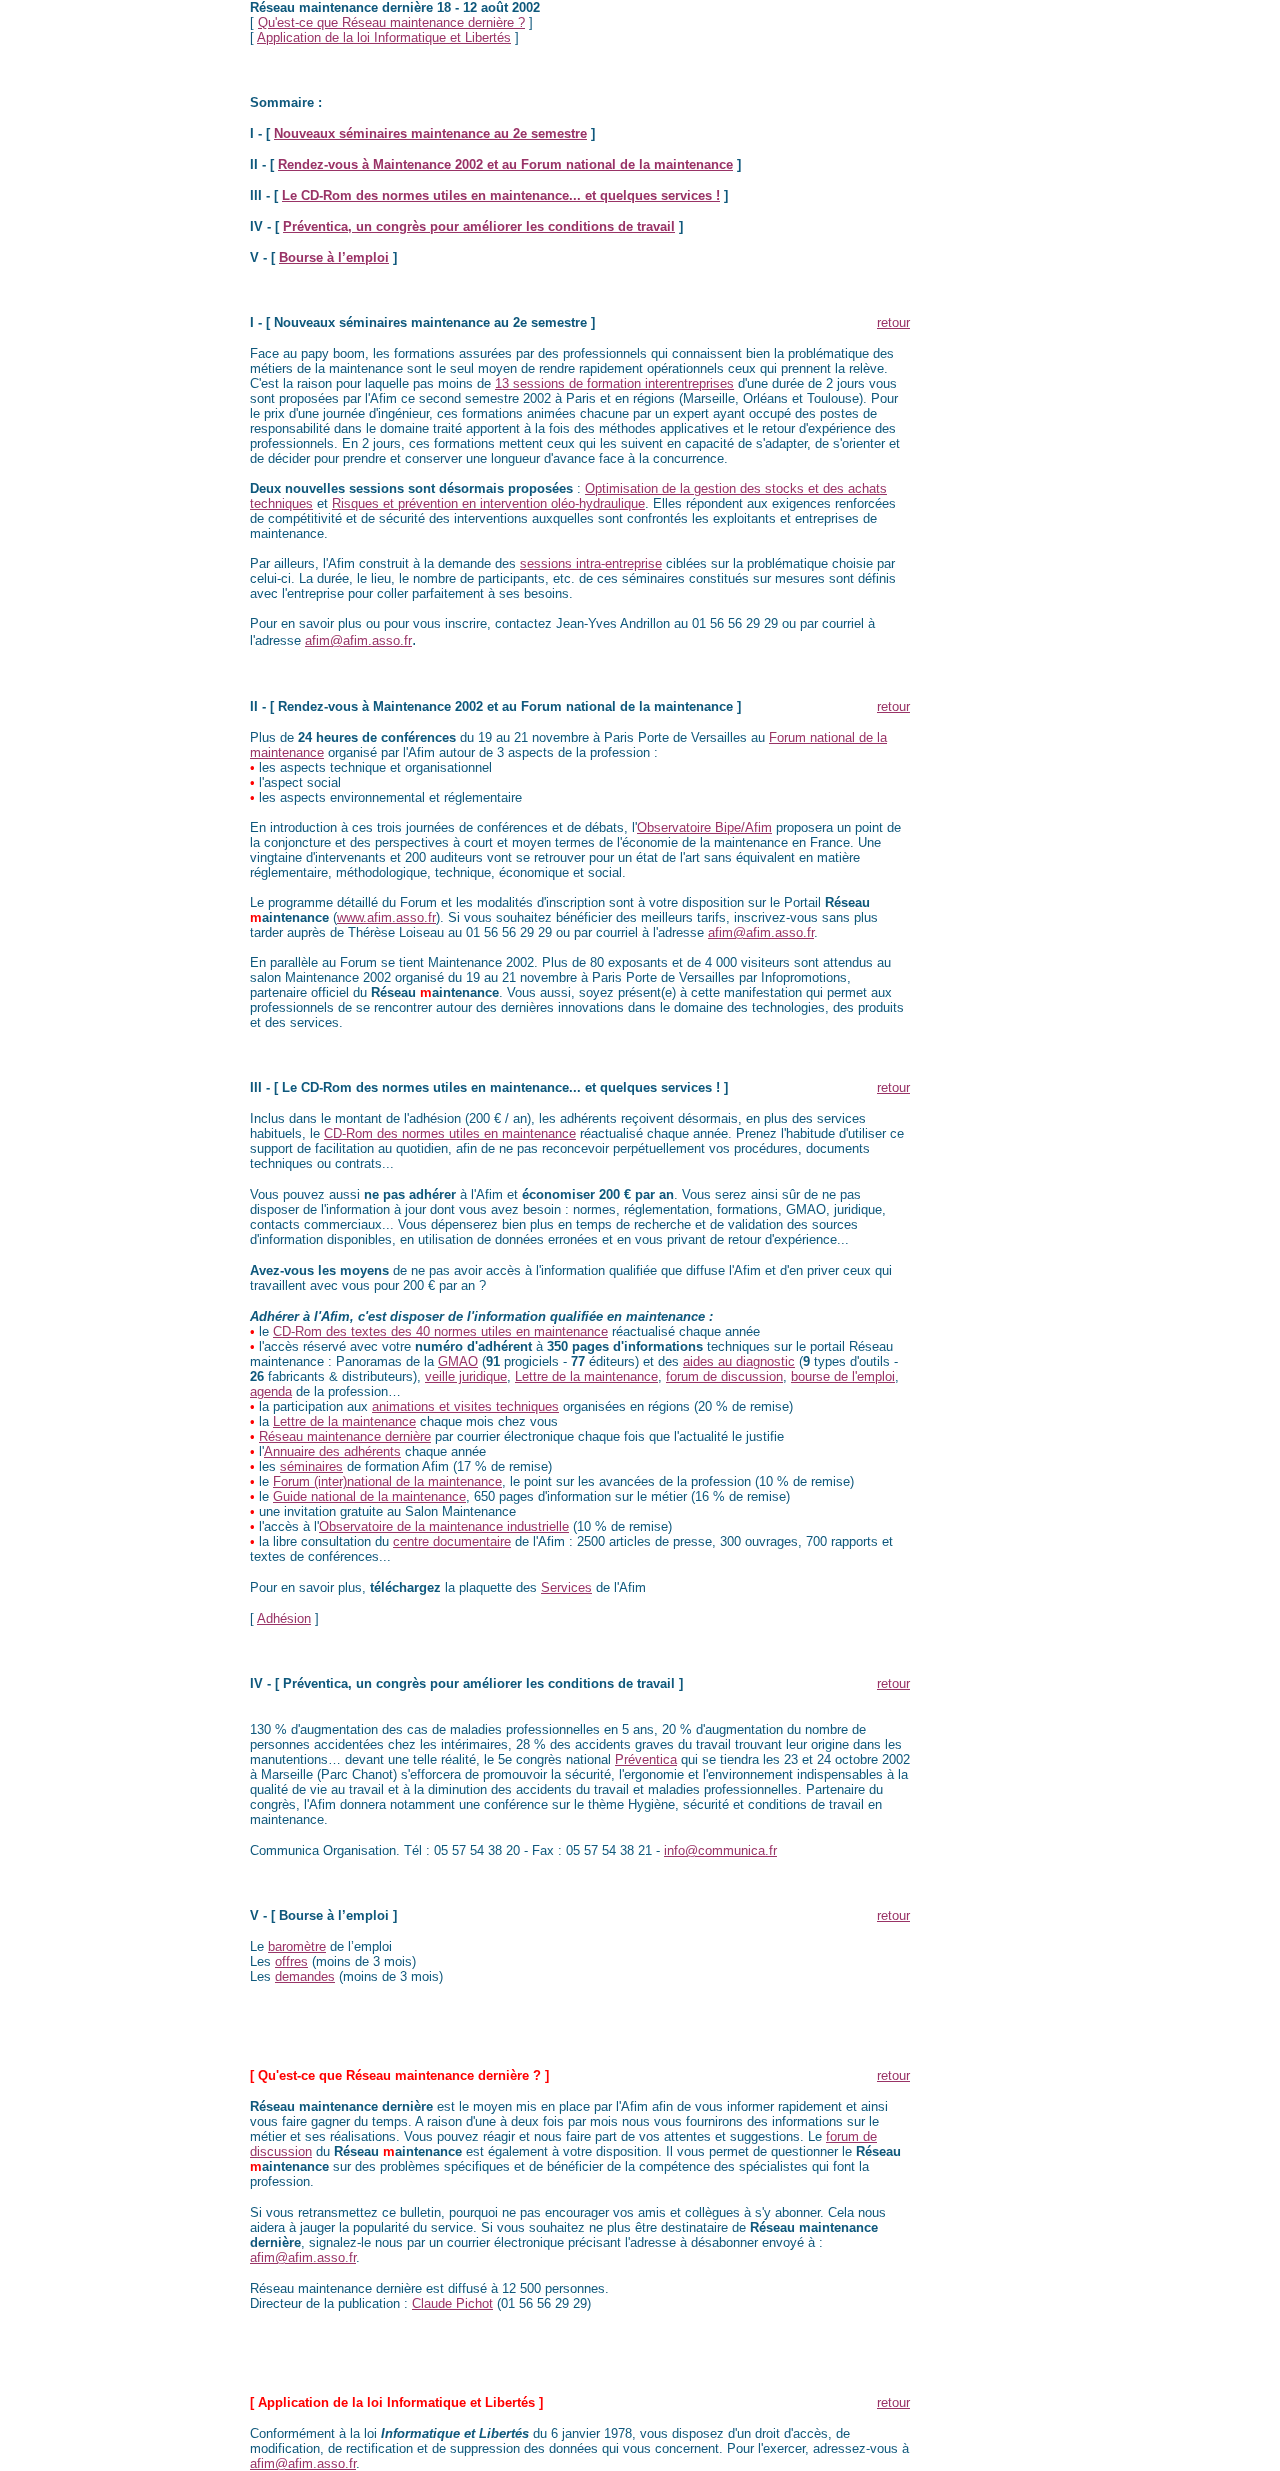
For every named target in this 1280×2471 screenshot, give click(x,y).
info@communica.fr (720, 1850)
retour (893, 322)
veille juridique (466, 1376)
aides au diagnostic (739, 1361)
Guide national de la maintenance (369, 1496)
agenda (271, 1391)
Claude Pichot (452, 2303)
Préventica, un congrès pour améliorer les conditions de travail (479, 226)
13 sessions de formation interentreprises (614, 383)
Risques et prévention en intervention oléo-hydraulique (488, 503)
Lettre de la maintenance (586, 1376)
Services (566, 1587)
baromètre (297, 1946)
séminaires (311, 1466)
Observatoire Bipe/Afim (704, 827)
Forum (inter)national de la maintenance (387, 1481)
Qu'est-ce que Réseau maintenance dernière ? (391, 22)
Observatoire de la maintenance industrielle (444, 1526)
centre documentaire (452, 1541)
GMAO (458, 1361)
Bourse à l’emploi (334, 257)
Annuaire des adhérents (332, 1451)
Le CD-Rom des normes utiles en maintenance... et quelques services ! (501, 195)
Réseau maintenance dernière (345, 1436)
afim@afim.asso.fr (358, 640)
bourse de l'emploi (843, 1376)
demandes (305, 1976)
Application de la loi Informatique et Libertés (384, 37)
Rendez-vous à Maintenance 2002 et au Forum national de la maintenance (505, 164)
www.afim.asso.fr (386, 917)
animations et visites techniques (465, 1406)
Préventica (646, 1759)
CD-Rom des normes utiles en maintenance (450, 1133)
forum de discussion (724, 1376)
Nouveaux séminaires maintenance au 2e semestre (430, 133)
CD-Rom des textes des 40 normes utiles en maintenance (440, 1331)
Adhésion (284, 1618)
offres (291, 1961)
